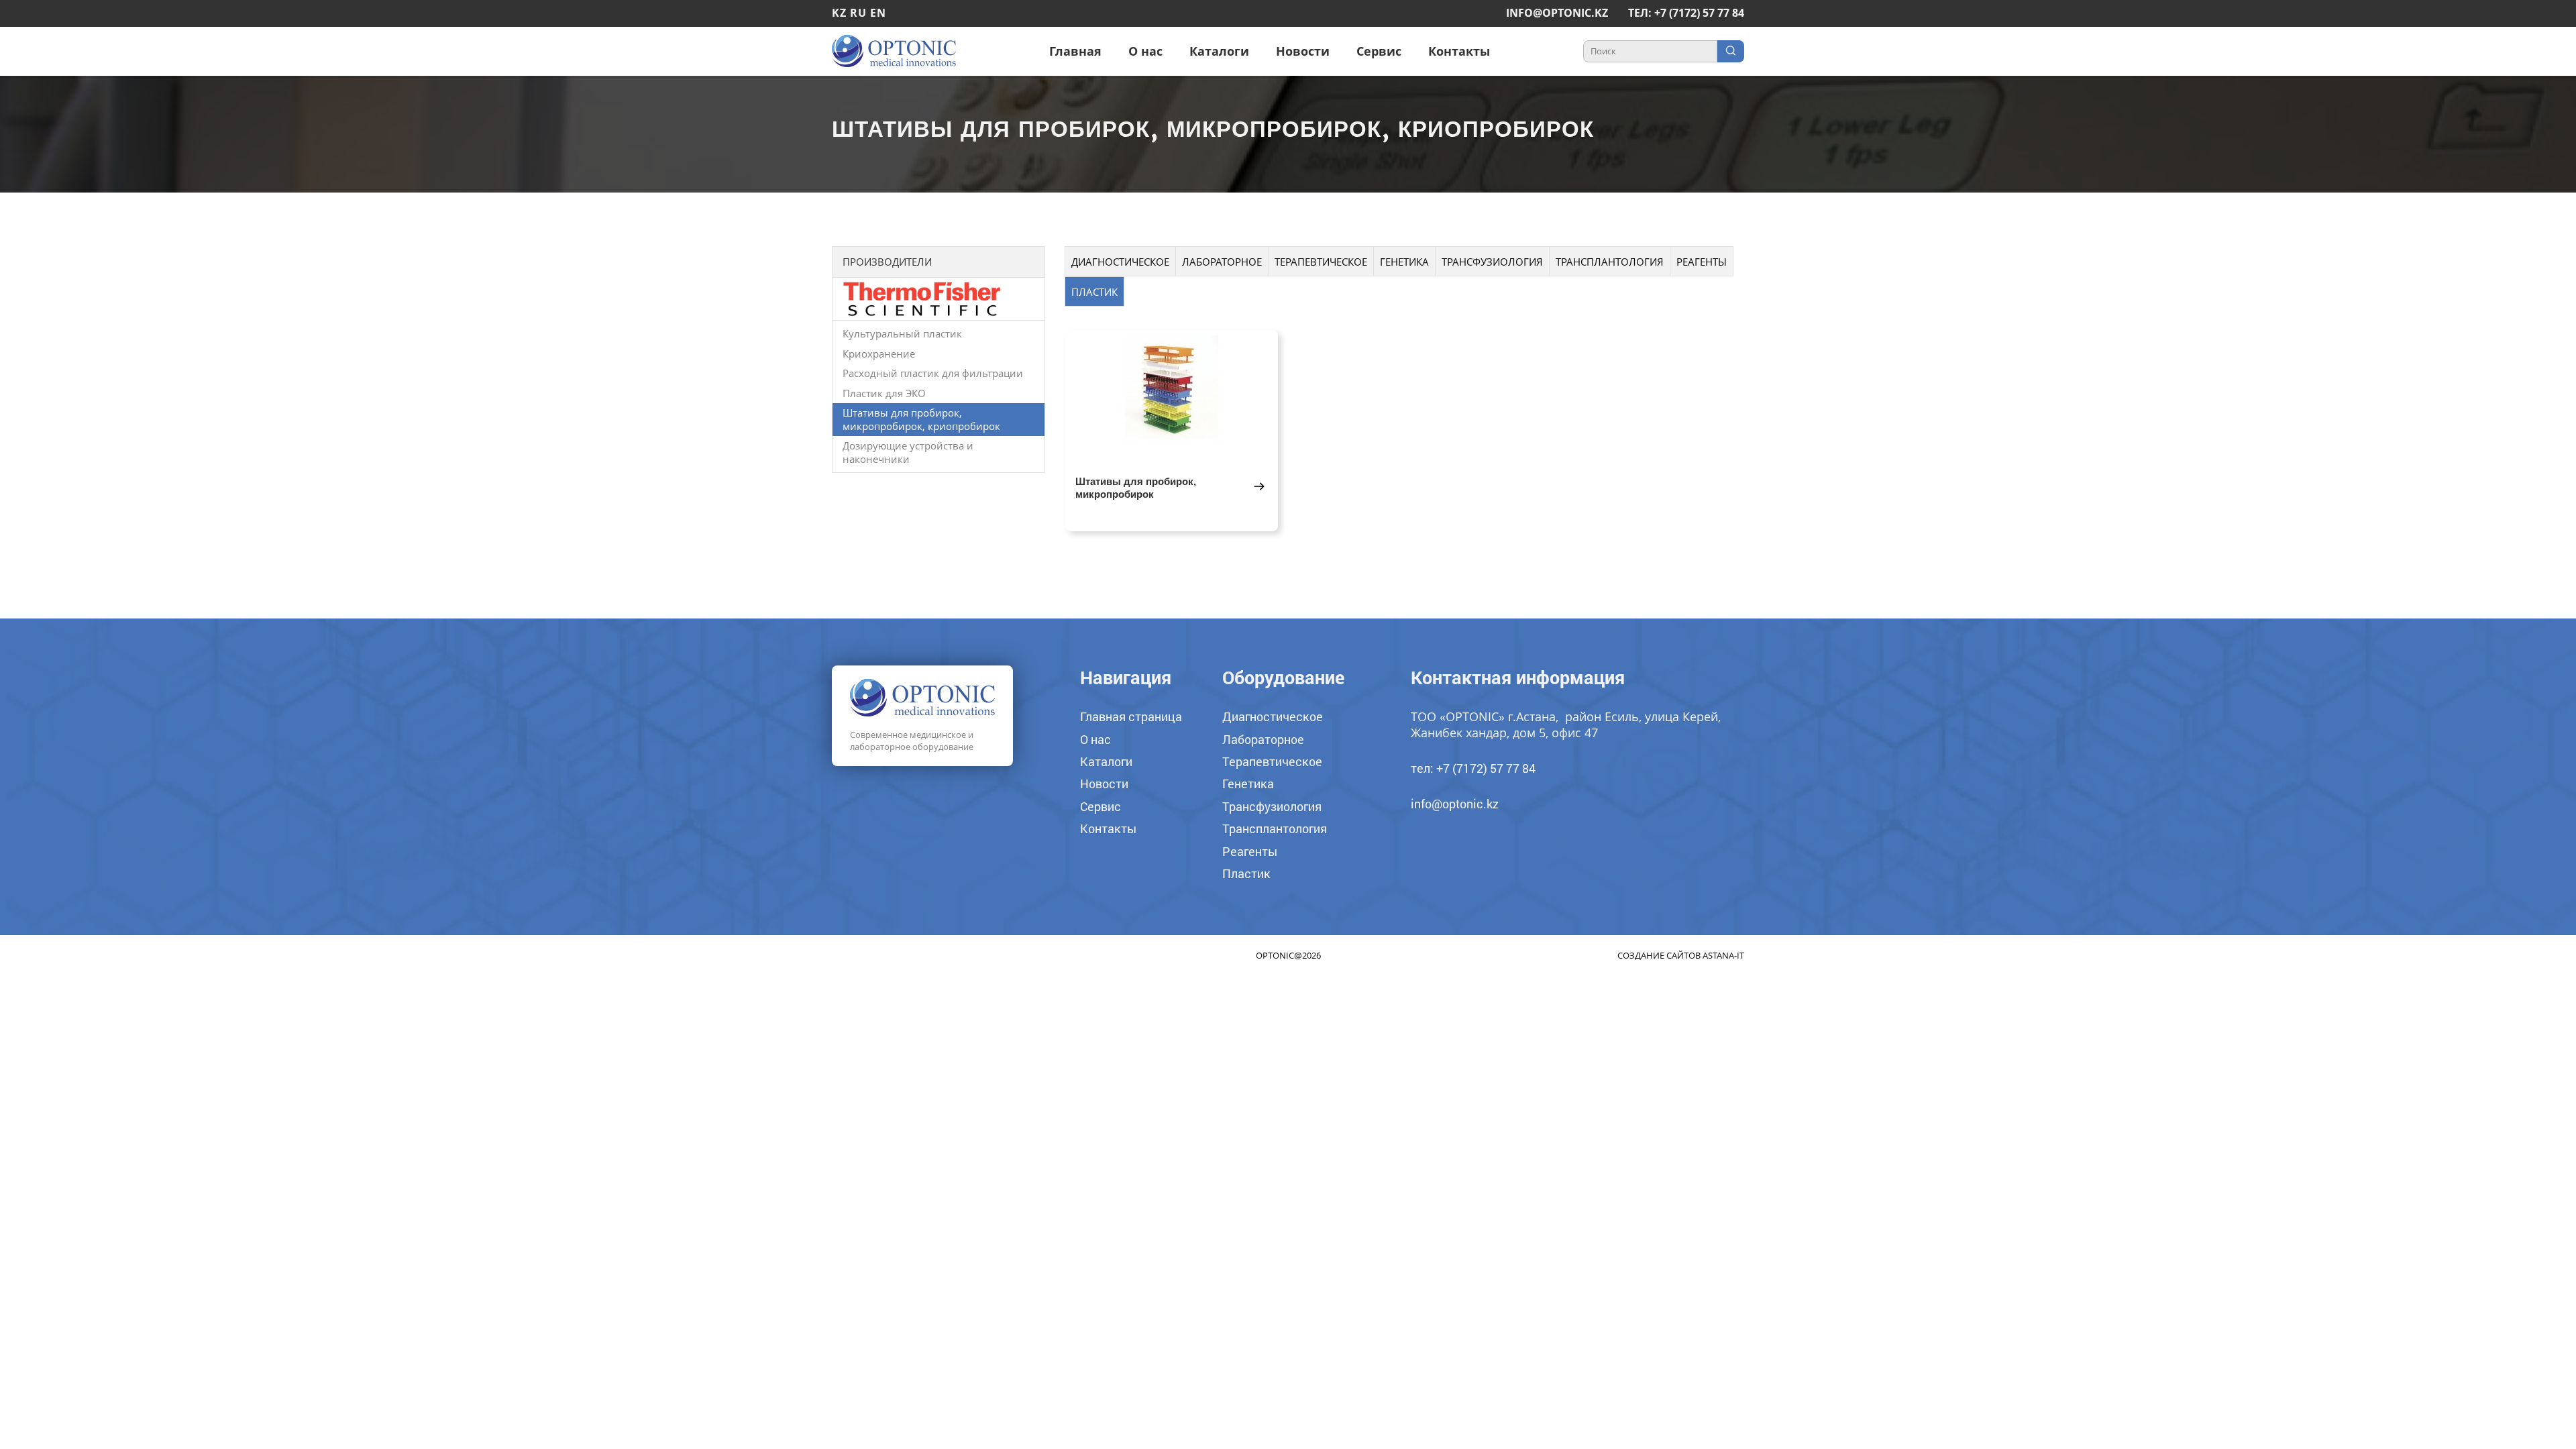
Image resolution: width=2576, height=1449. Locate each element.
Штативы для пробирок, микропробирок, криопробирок (921, 419)
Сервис (1379, 51)
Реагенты (1702, 262)
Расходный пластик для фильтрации (933, 373)
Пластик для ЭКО (884, 393)
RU (858, 13)
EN (878, 13)
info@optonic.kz (1557, 13)
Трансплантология (1610, 262)
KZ (839, 13)
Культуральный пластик (902, 333)
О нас (1145, 51)
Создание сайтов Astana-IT (1681, 955)
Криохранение (879, 354)
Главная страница (1131, 716)
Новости (1303, 51)
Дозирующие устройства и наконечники (908, 452)
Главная (1075, 51)
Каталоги (1219, 51)
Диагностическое (1120, 262)
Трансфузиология (1492, 262)
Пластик (1094, 292)
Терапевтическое (1321, 262)
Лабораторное (1222, 262)
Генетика (1404, 262)
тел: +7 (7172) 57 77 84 (1686, 13)
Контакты (1459, 51)
